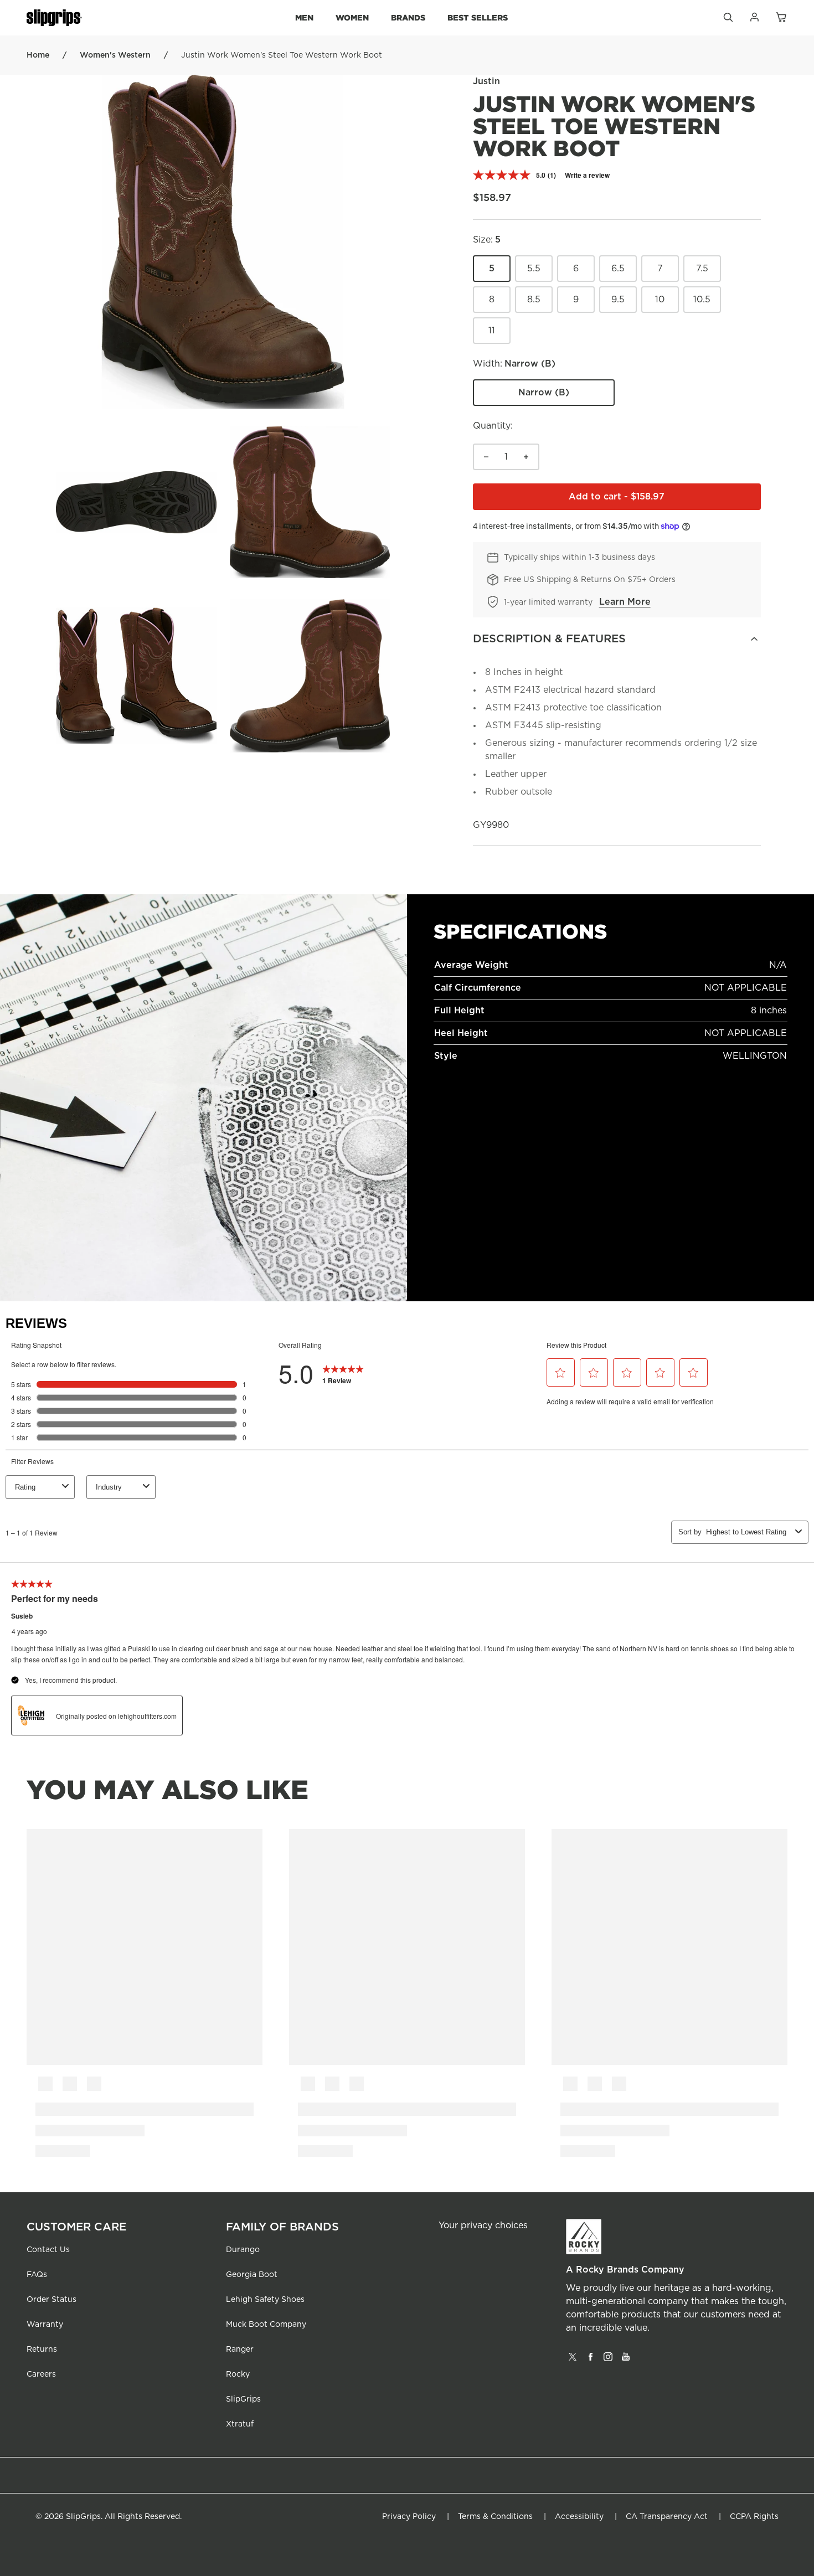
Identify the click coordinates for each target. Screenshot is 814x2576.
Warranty (45, 2325)
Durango (243, 2250)
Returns (42, 2350)
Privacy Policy (409, 2517)
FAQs (37, 2275)
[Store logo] (54, 18)
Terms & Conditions (495, 2517)
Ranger (240, 2350)
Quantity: (493, 426)
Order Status (51, 2300)
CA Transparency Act (667, 2517)
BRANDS (408, 17)
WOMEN (352, 17)
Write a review (587, 175)
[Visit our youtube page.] (626, 2361)
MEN (304, 17)
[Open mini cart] (781, 18)
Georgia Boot (252, 2275)
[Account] (754, 20)
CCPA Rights (754, 2517)
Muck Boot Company (266, 2325)
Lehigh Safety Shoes (265, 2300)
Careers (41, 2374)
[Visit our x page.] (573, 2361)
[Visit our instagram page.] (608, 2361)
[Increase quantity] (526, 457)
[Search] (728, 20)
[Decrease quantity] (486, 457)
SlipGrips (243, 2399)
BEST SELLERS (478, 17)
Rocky (238, 2374)
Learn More (625, 602)
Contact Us (48, 2250)
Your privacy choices (483, 2225)
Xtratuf (240, 2424)
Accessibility (579, 2517)
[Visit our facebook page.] (590, 2361)
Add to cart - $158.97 (665, 500)
